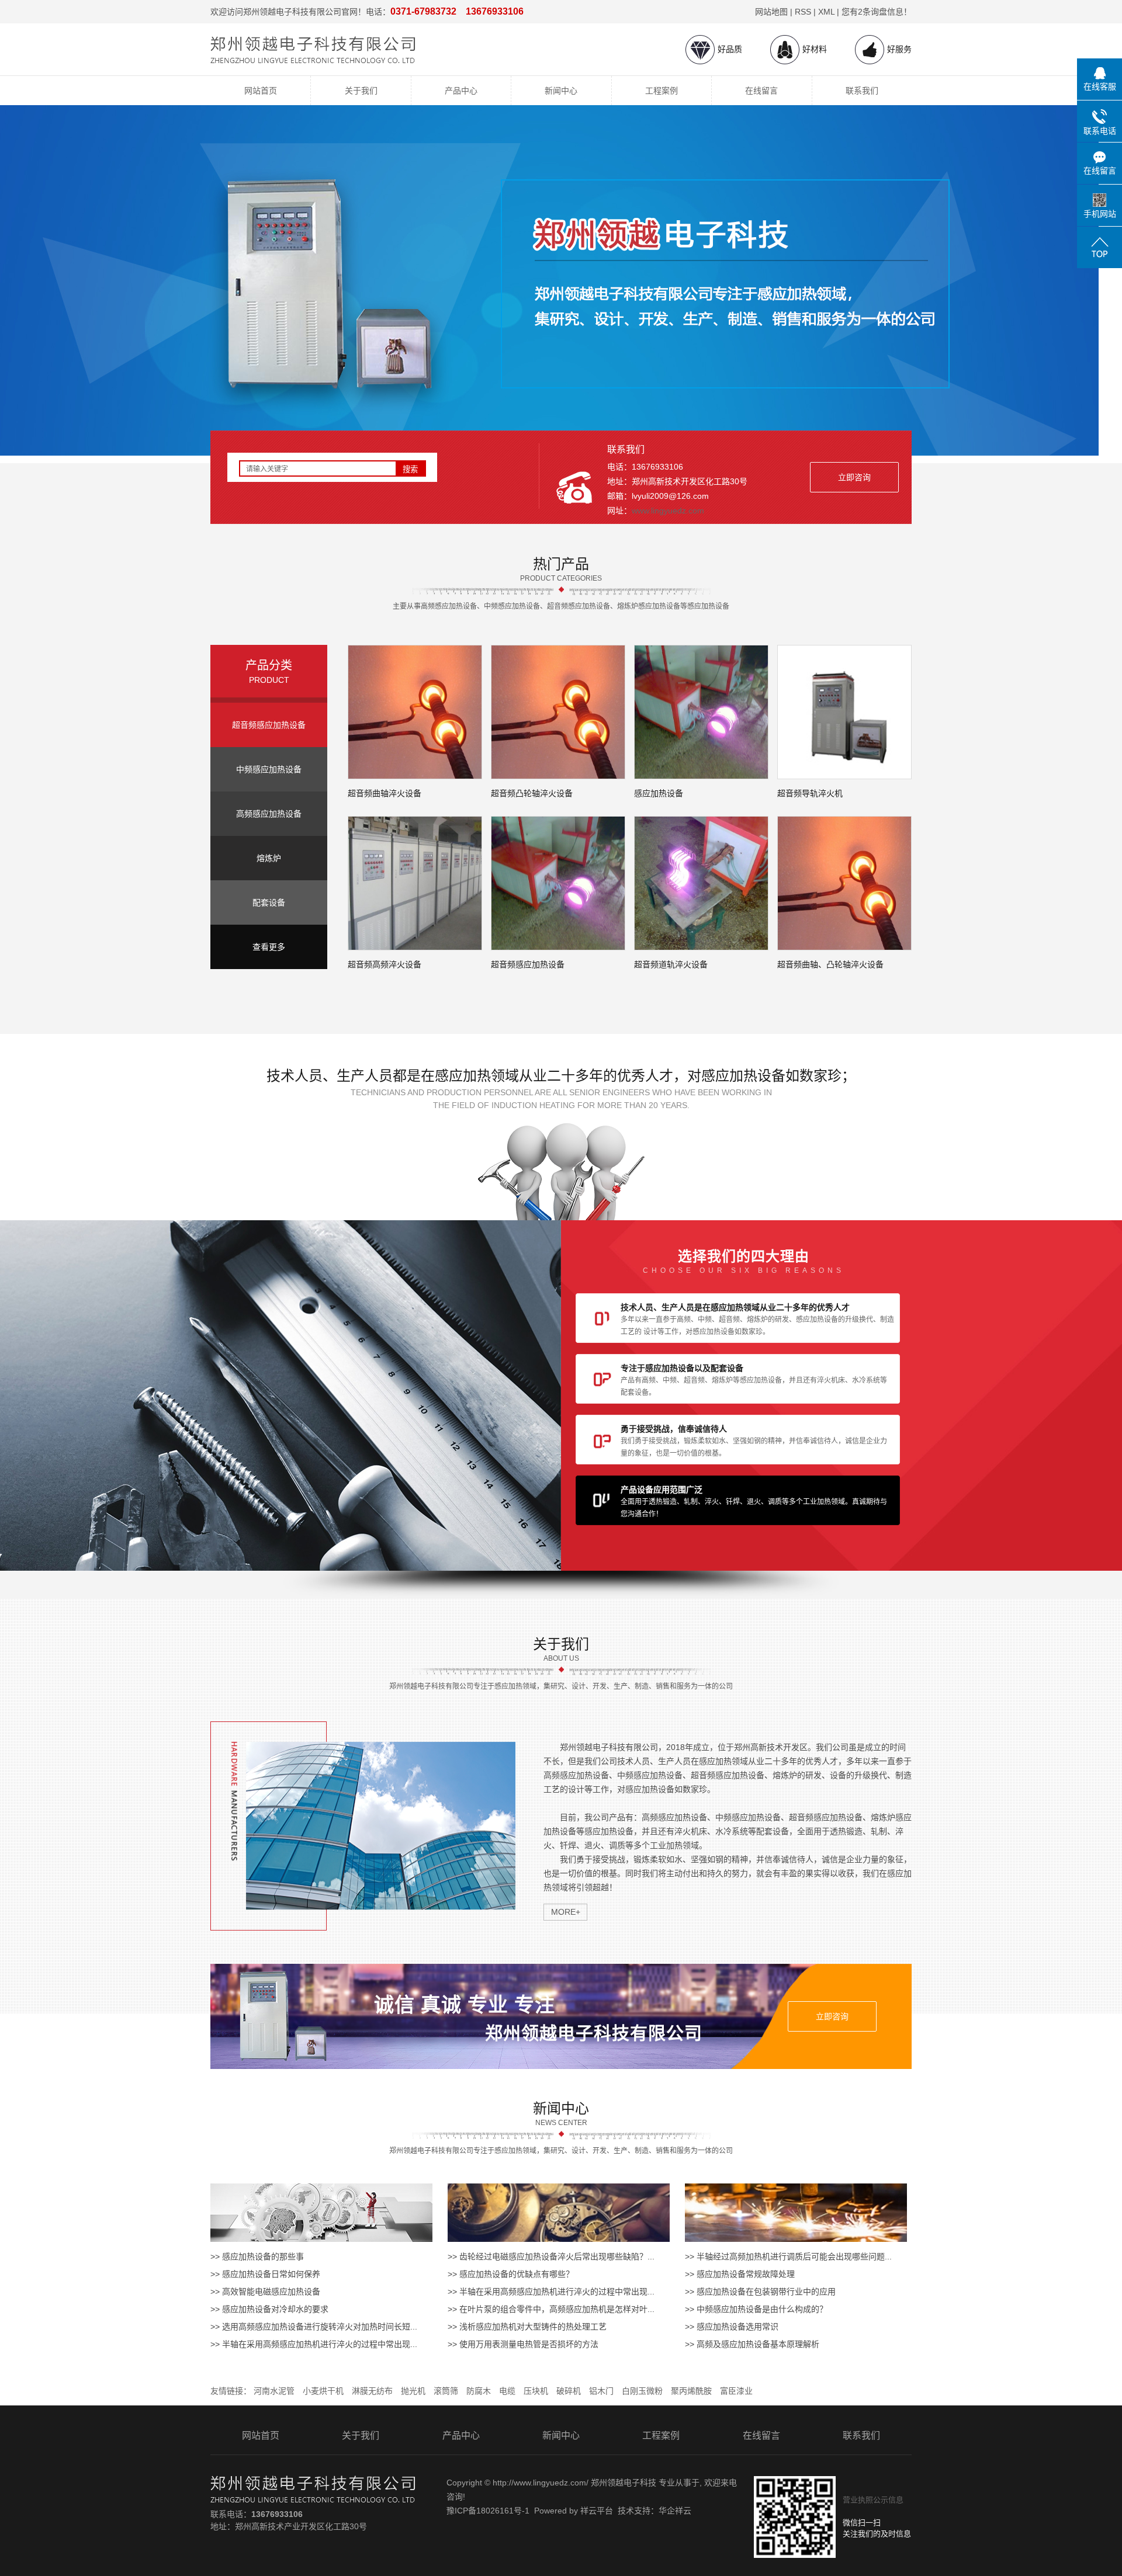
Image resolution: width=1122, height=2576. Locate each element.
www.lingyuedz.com (668, 511)
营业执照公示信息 (873, 2500)
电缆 (507, 2391)
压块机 (536, 2391)
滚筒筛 (446, 2391)
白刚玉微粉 (642, 2391)
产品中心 (461, 91)
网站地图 (771, 12)
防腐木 (479, 2391)
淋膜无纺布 (372, 2391)
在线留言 (761, 91)
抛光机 (413, 2391)
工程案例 (662, 91)
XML (826, 12)
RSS (803, 12)
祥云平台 (597, 2511)
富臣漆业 (736, 2391)
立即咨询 (854, 477)
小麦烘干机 (323, 2391)
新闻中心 (561, 91)
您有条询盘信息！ (877, 12)
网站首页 (261, 91)
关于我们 (361, 91)
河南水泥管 (274, 2391)
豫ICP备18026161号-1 (488, 2511)
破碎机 (569, 2391)
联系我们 (862, 91)
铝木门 (601, 2391)
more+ (566, 1912)
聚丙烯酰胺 (691, 2391)
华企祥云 (675, 2511)
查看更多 (269, 947)
